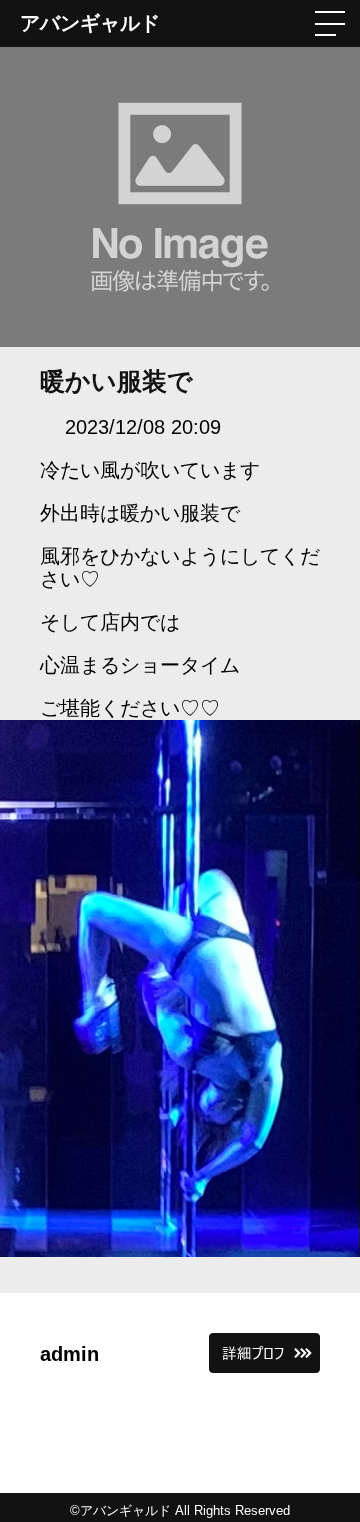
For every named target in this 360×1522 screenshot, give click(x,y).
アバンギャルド (90, 23)
